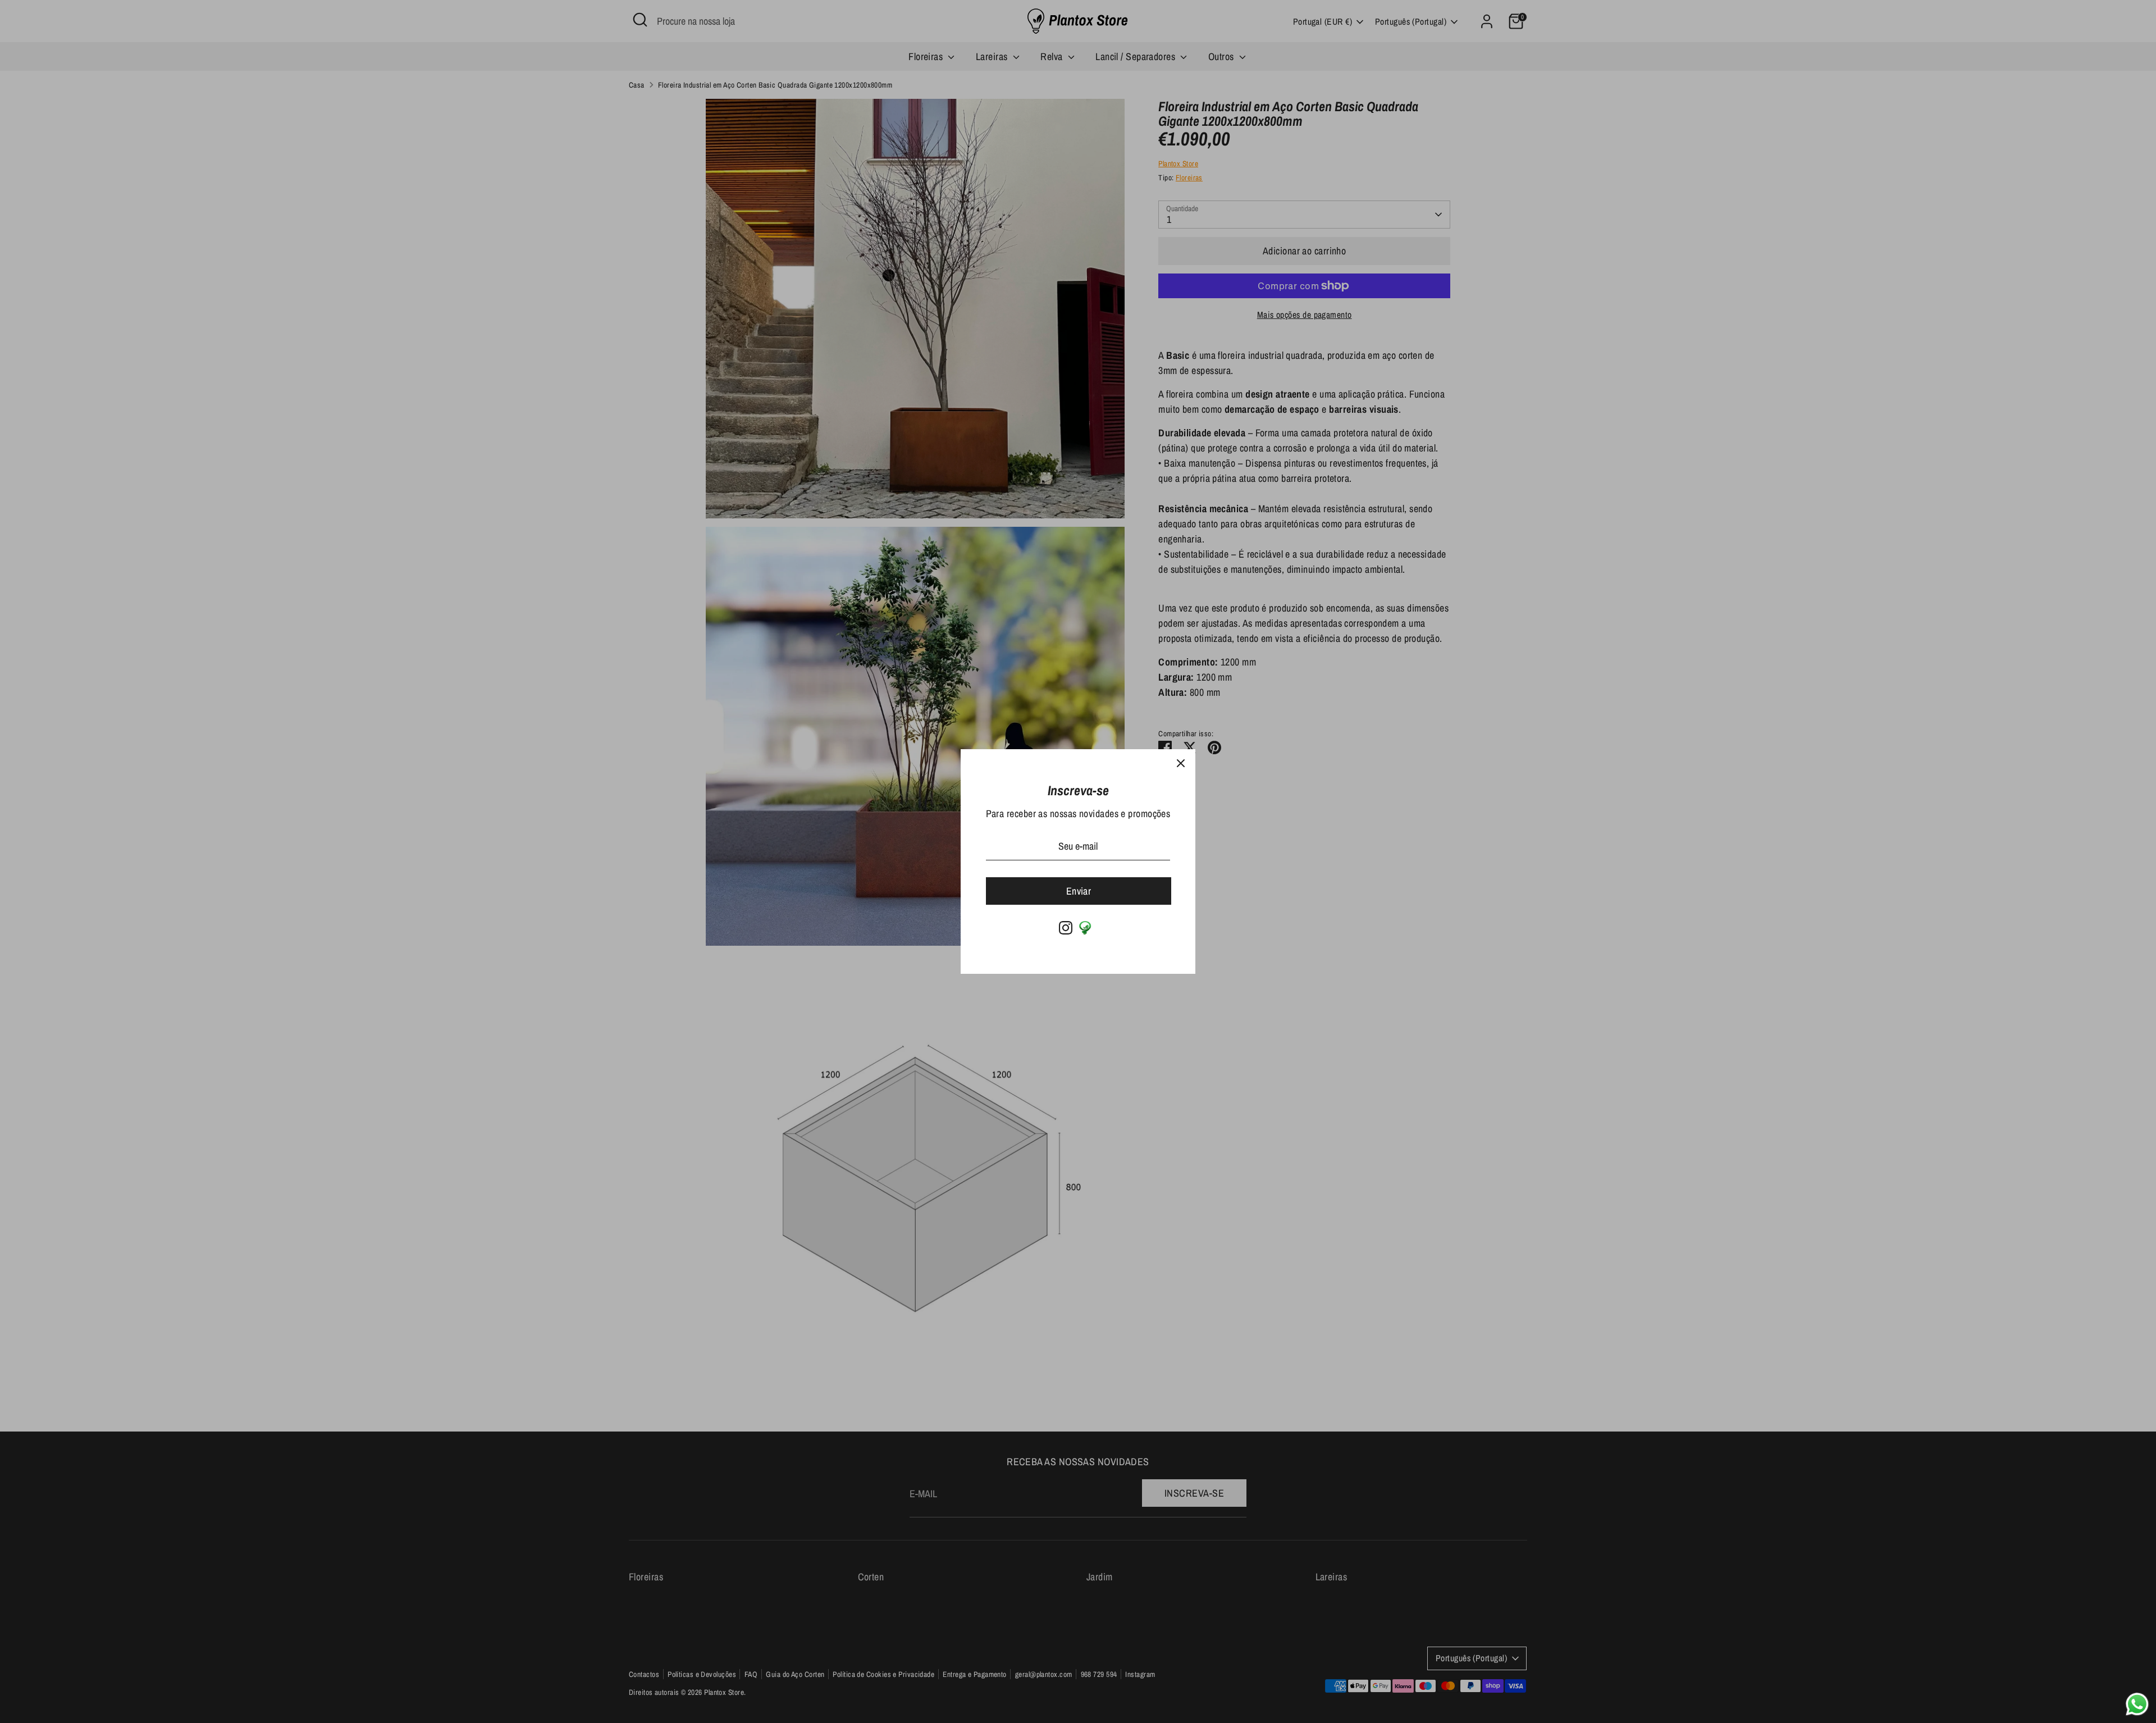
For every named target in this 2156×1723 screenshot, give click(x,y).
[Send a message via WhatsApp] (2137, 1704)
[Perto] (1181, 764)
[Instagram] (1066, 928)
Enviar (1079, 891)
